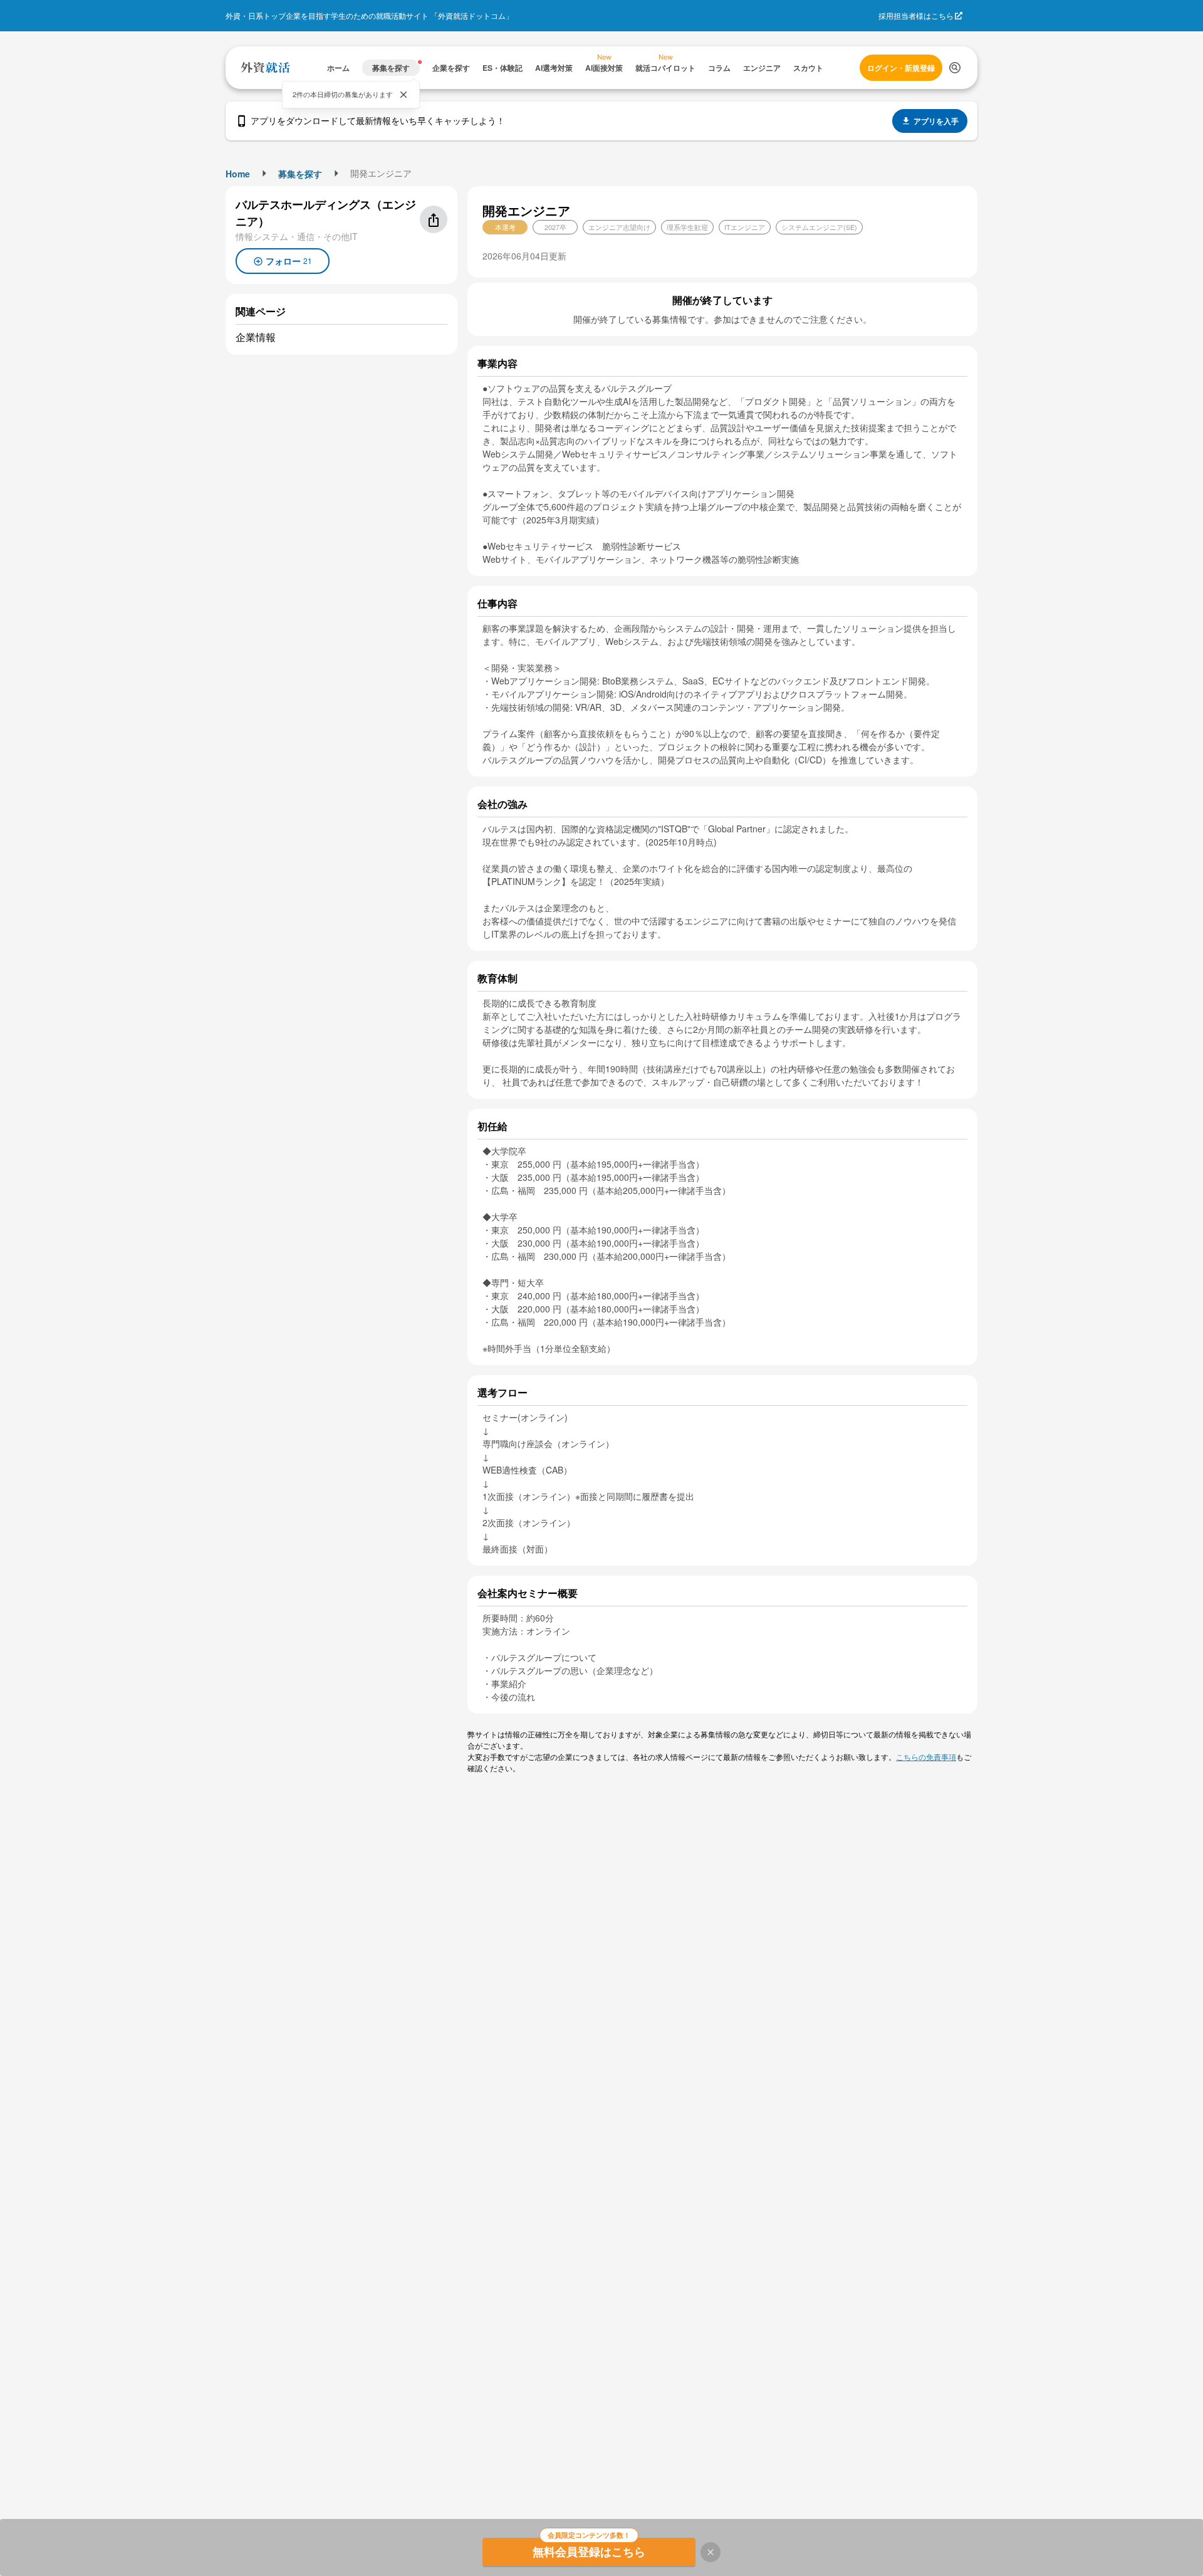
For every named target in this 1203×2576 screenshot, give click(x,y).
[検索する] (955, 68)
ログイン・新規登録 (901, 68)
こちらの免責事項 (926, 1757)
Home (238, 174)
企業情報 (256, 337)
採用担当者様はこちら (916, 15)
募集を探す (300, 174)
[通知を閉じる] (404, 95)
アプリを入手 (936, 121)
